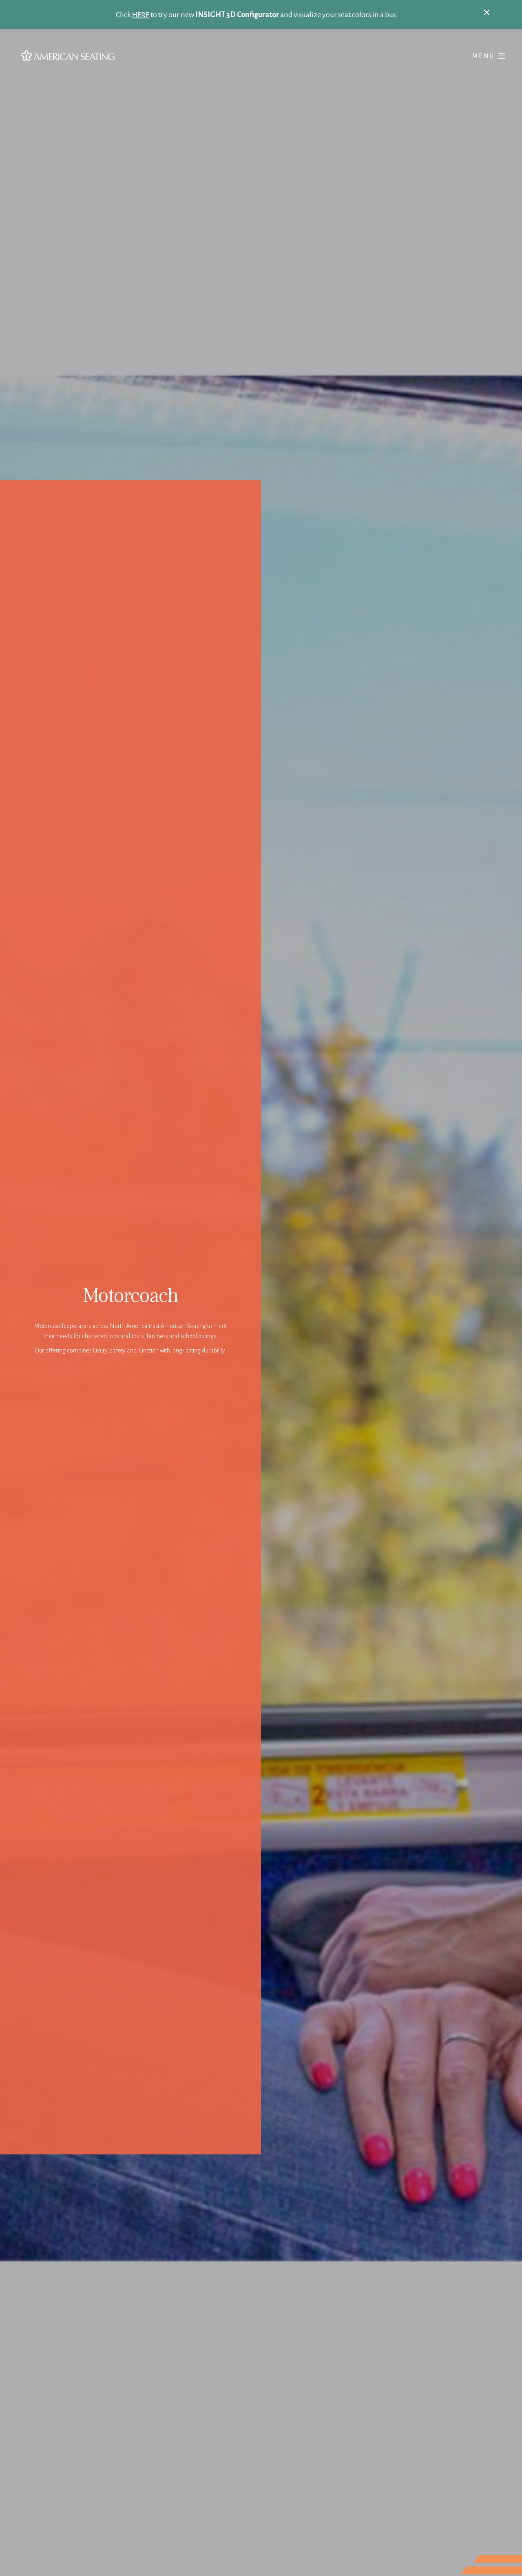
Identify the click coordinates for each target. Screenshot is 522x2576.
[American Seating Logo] (139, 56)
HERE (141, 15)
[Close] (487, 12)
